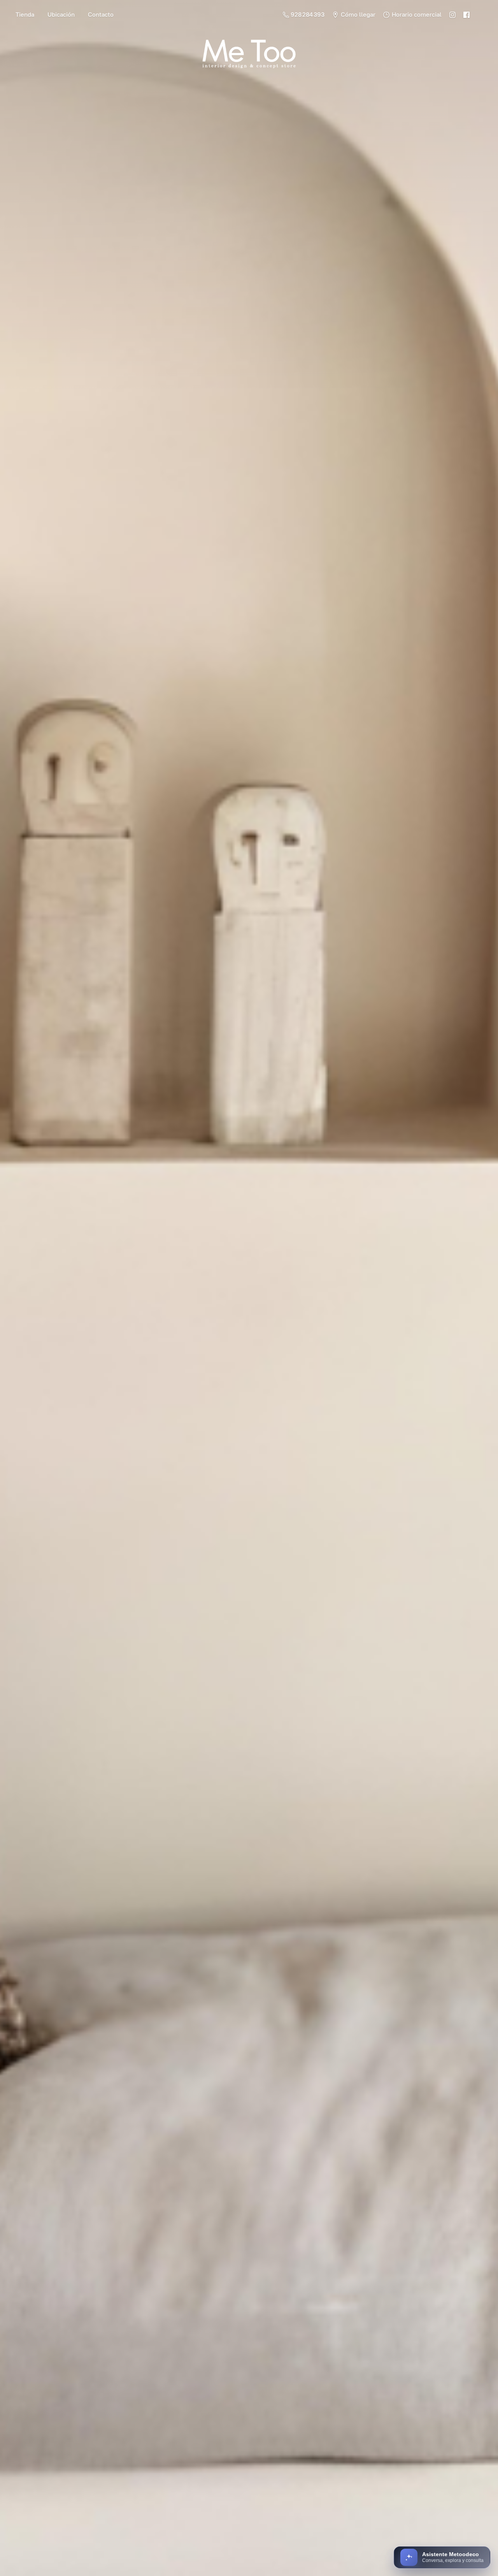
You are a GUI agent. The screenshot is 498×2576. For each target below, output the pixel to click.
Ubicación (61, 15)
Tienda (25, 15)
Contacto (101, 15)
